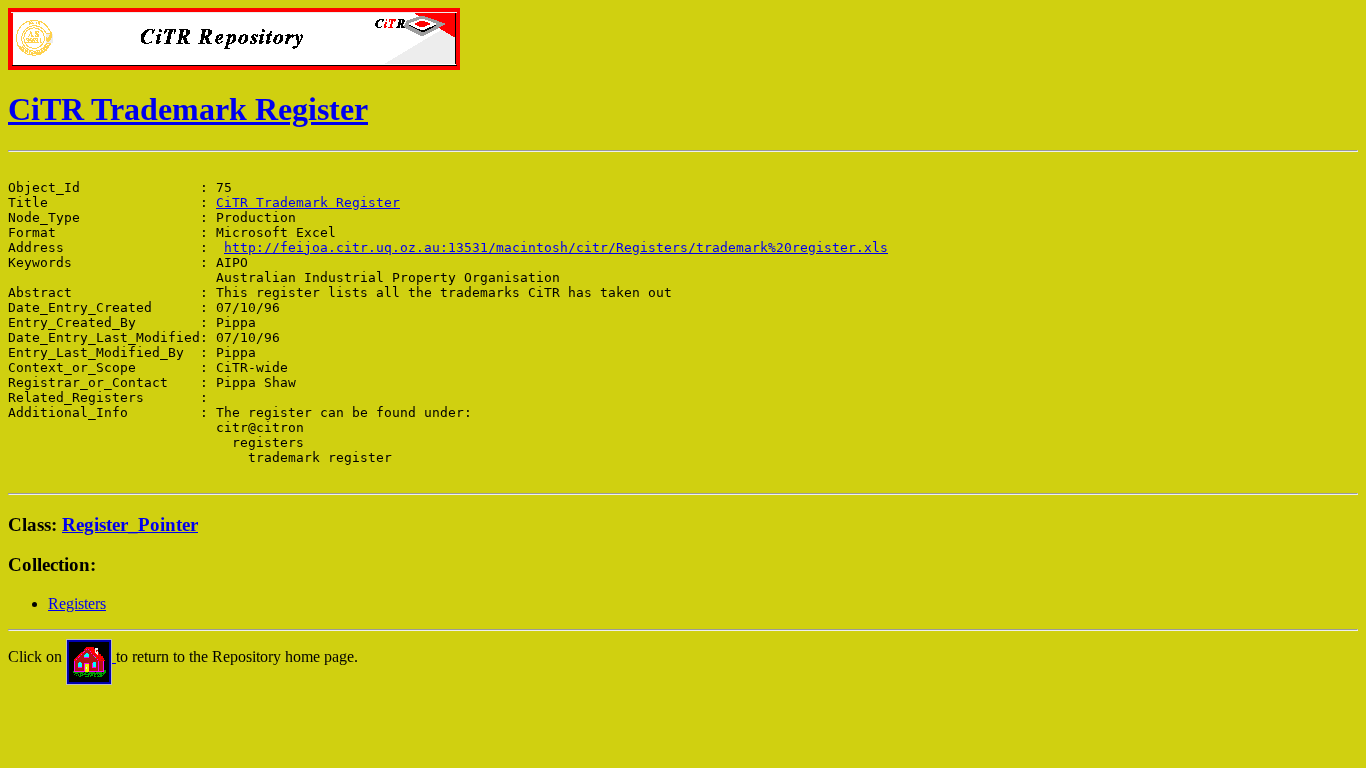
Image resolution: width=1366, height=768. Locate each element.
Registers (77, 603)
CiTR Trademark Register (188, 109)
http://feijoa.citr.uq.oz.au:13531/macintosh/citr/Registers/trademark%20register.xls (556, 247)
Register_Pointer (130, 524)
